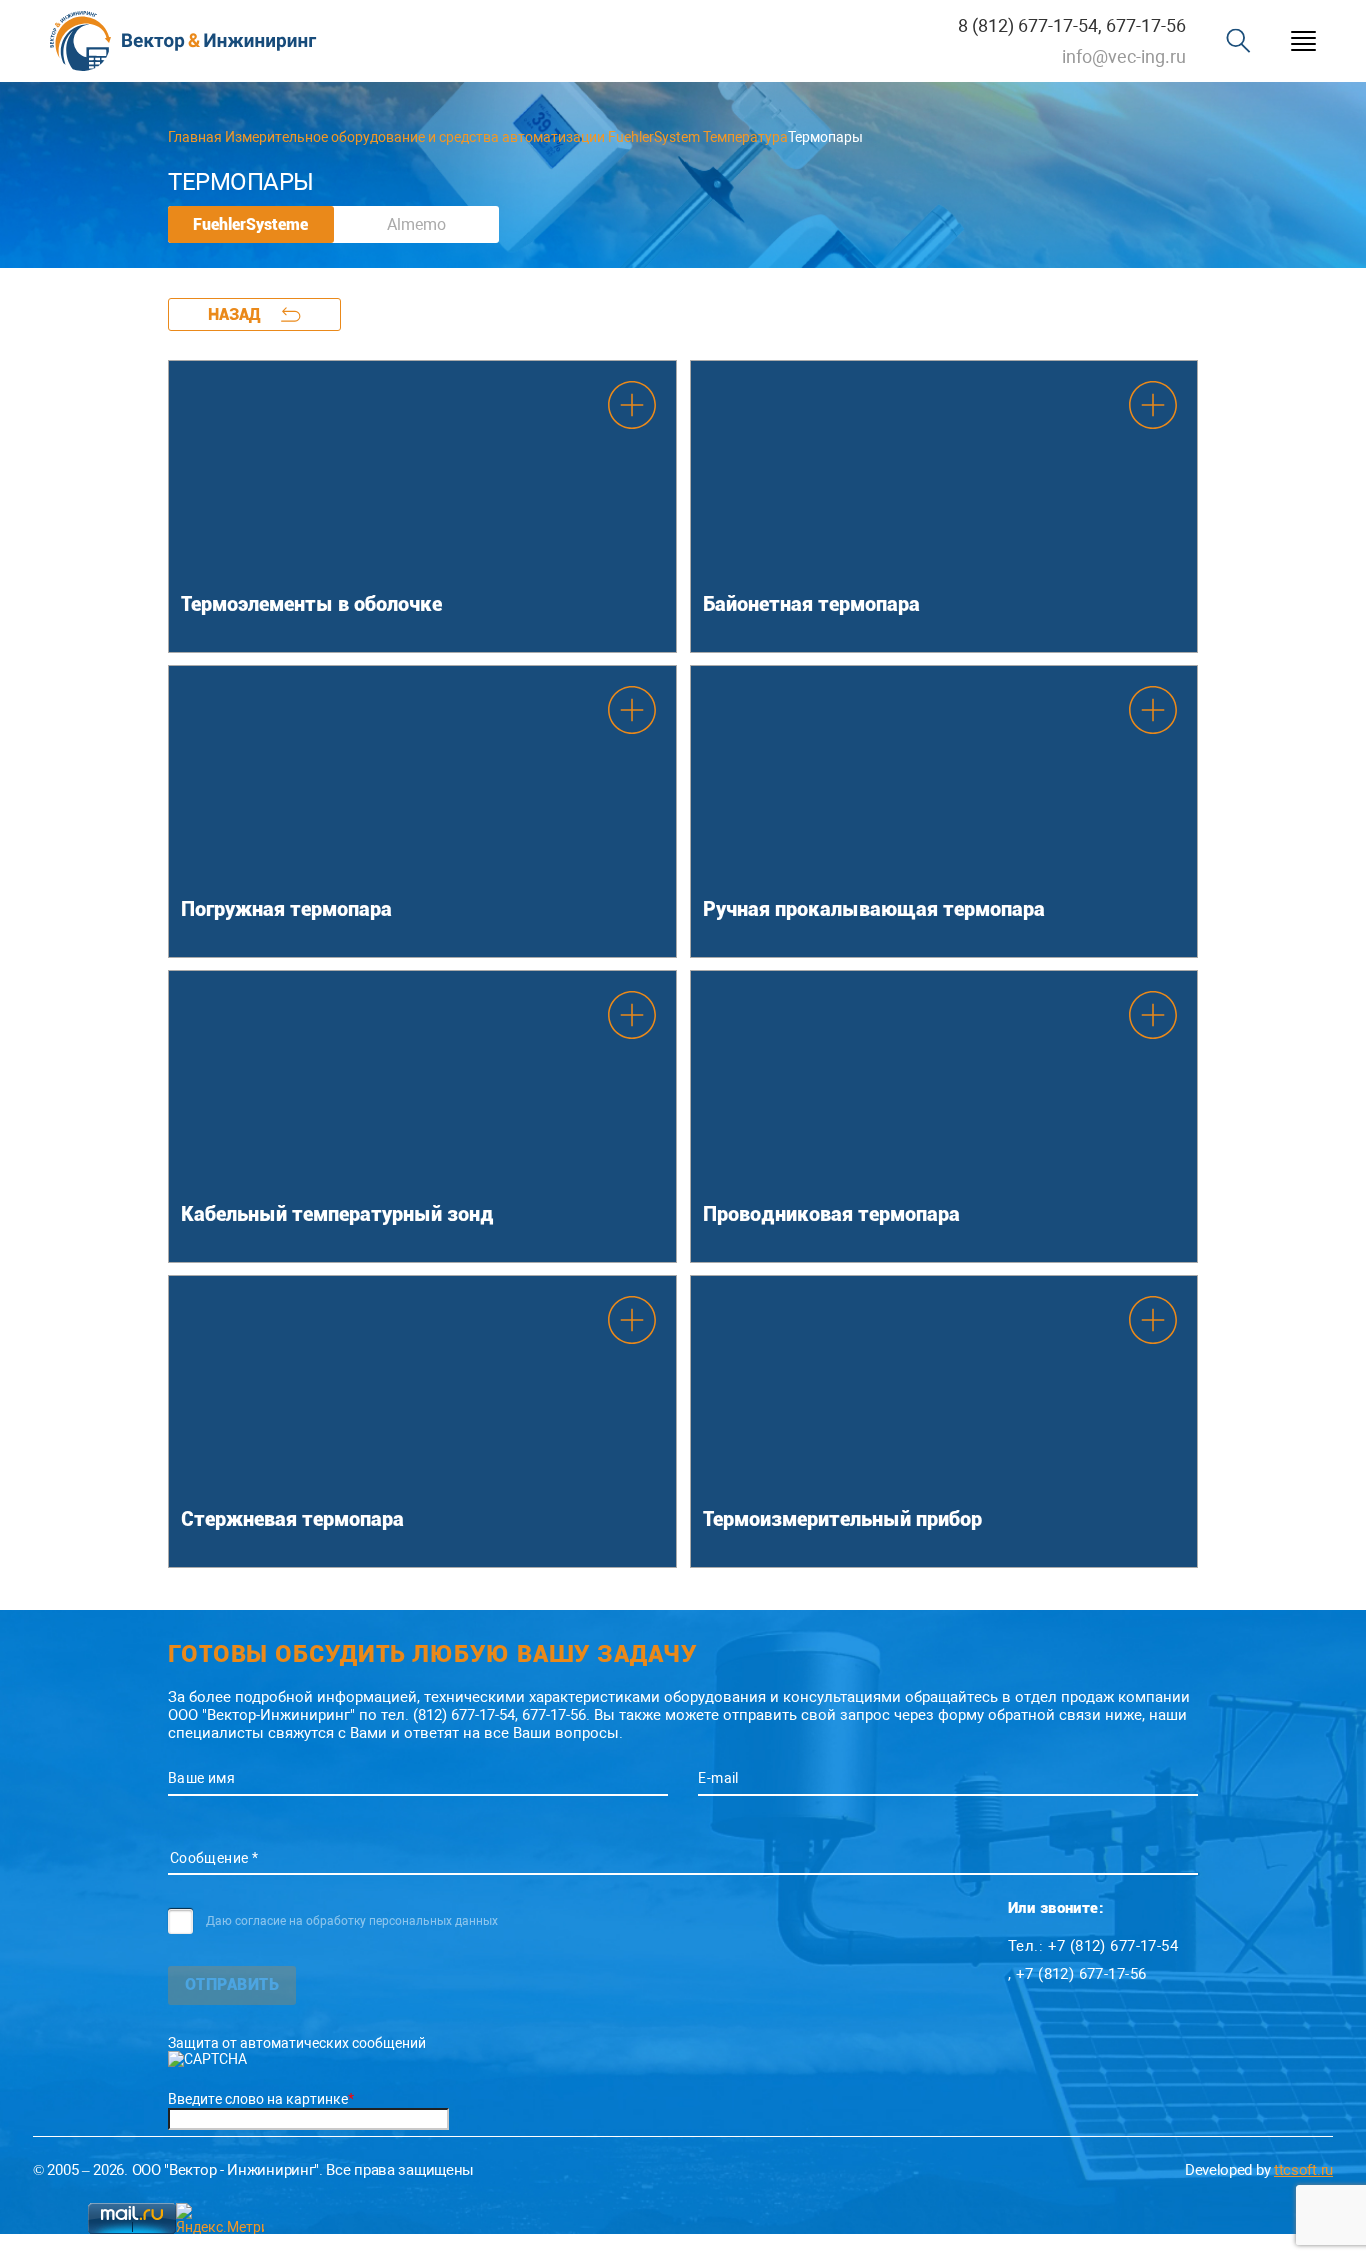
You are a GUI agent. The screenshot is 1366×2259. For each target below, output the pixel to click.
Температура (745, 137)
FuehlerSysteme (250, 224)
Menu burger (1303, 41)
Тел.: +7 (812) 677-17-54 (1093, 1946)
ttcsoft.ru (1303, 2170)
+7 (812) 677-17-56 (1081, 1974)
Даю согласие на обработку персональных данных (352, 1921)
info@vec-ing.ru (1124, 56)
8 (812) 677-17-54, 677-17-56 (1072, 25)
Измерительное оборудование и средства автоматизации (415, 137)
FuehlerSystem (654, 137)
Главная (195, 137)
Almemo (416, 224)
